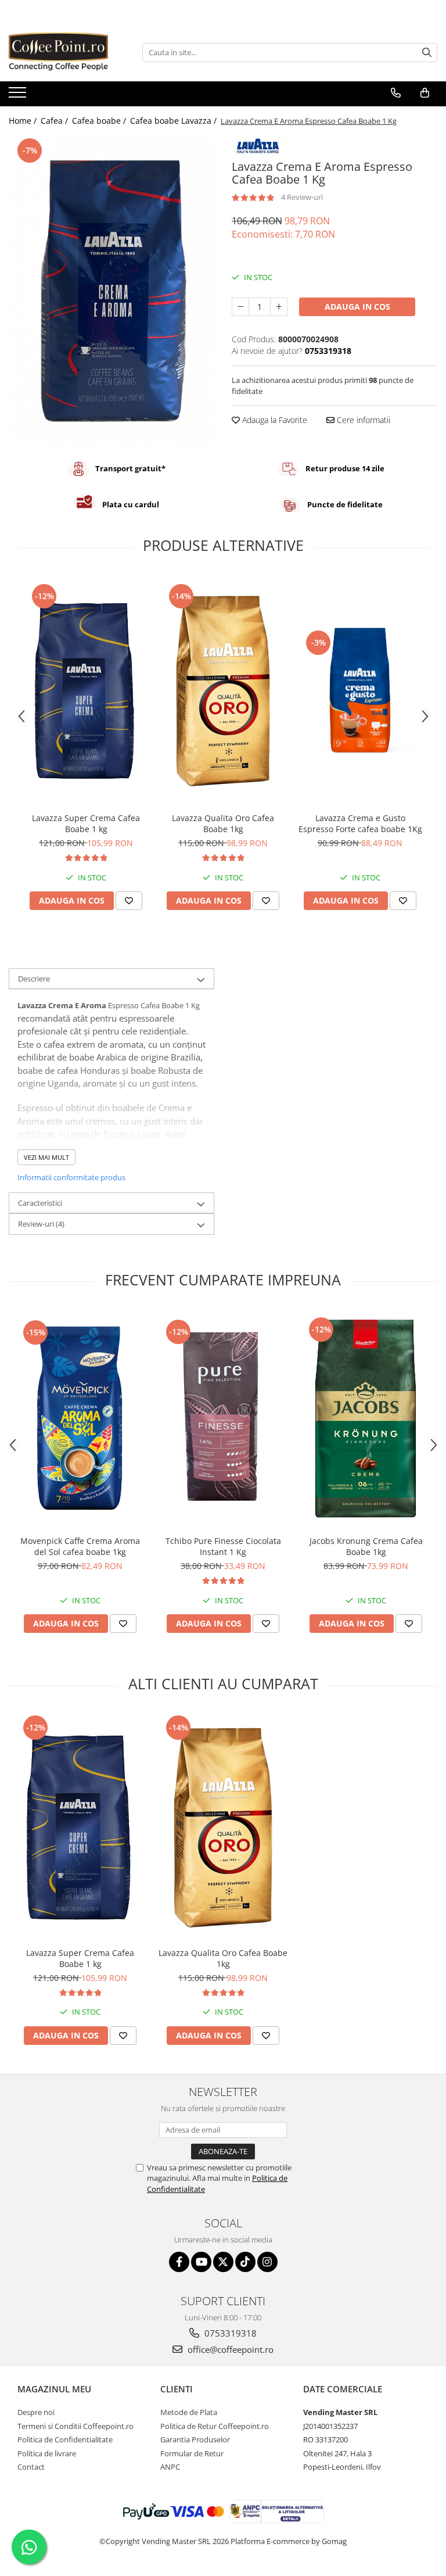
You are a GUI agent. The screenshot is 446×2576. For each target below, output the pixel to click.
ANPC (170, 2467)
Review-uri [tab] (41, 1224)
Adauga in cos (357, 307)
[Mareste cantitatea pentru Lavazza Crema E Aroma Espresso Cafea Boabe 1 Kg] (279, 307)
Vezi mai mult (46, 1157)
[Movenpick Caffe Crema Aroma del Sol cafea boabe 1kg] (80, 1419)
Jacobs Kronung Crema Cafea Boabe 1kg (366, 1546)
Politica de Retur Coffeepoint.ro (215, 2426)
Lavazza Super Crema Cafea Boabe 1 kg (86, 823)
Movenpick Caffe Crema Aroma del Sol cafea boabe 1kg (80, 1546)
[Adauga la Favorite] (129, 901)
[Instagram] (267, 2262)
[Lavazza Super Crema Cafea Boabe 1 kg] (86, 690)
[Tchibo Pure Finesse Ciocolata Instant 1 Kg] (223, 1419)
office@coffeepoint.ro (229, 2349)
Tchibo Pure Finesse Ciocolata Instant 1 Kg (223, 1546)
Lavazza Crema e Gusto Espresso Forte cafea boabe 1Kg (360, 823)
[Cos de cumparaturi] (425, 93)
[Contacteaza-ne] (396, 93)
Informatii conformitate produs (71, 1177)
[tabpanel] (111, 291)
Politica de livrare (47, 2453)
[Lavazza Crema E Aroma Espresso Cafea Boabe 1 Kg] (111, 291)
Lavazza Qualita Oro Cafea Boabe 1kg (223, 823)
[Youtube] (201, 2262)
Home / (24, 121)
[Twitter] (223, 2262)
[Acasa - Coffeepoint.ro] (67, 52)
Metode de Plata (189, 2412)
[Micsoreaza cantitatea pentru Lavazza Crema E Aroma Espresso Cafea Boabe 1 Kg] (240, 307)
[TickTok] (245, 2262)
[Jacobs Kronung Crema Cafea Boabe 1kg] (366, 1419)
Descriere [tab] (34, 979)
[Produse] (19, 96)
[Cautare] (427, 53)
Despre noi (36, 2412)
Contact (31, 2467)
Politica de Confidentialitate (65, 2439)
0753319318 (229, 2333)
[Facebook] (179, 2262)
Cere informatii (362, 420)
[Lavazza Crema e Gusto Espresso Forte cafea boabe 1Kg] (360, 690)
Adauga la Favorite (274, 420)
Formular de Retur (192, 2453)
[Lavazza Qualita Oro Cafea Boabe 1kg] (223, 690)
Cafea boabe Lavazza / (175, 121)
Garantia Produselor (195, 2439)
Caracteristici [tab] (40, 1203)
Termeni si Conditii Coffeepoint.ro (75, 2426)
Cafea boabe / (100, 121)
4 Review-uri (302, 197)
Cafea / (55, 121)
